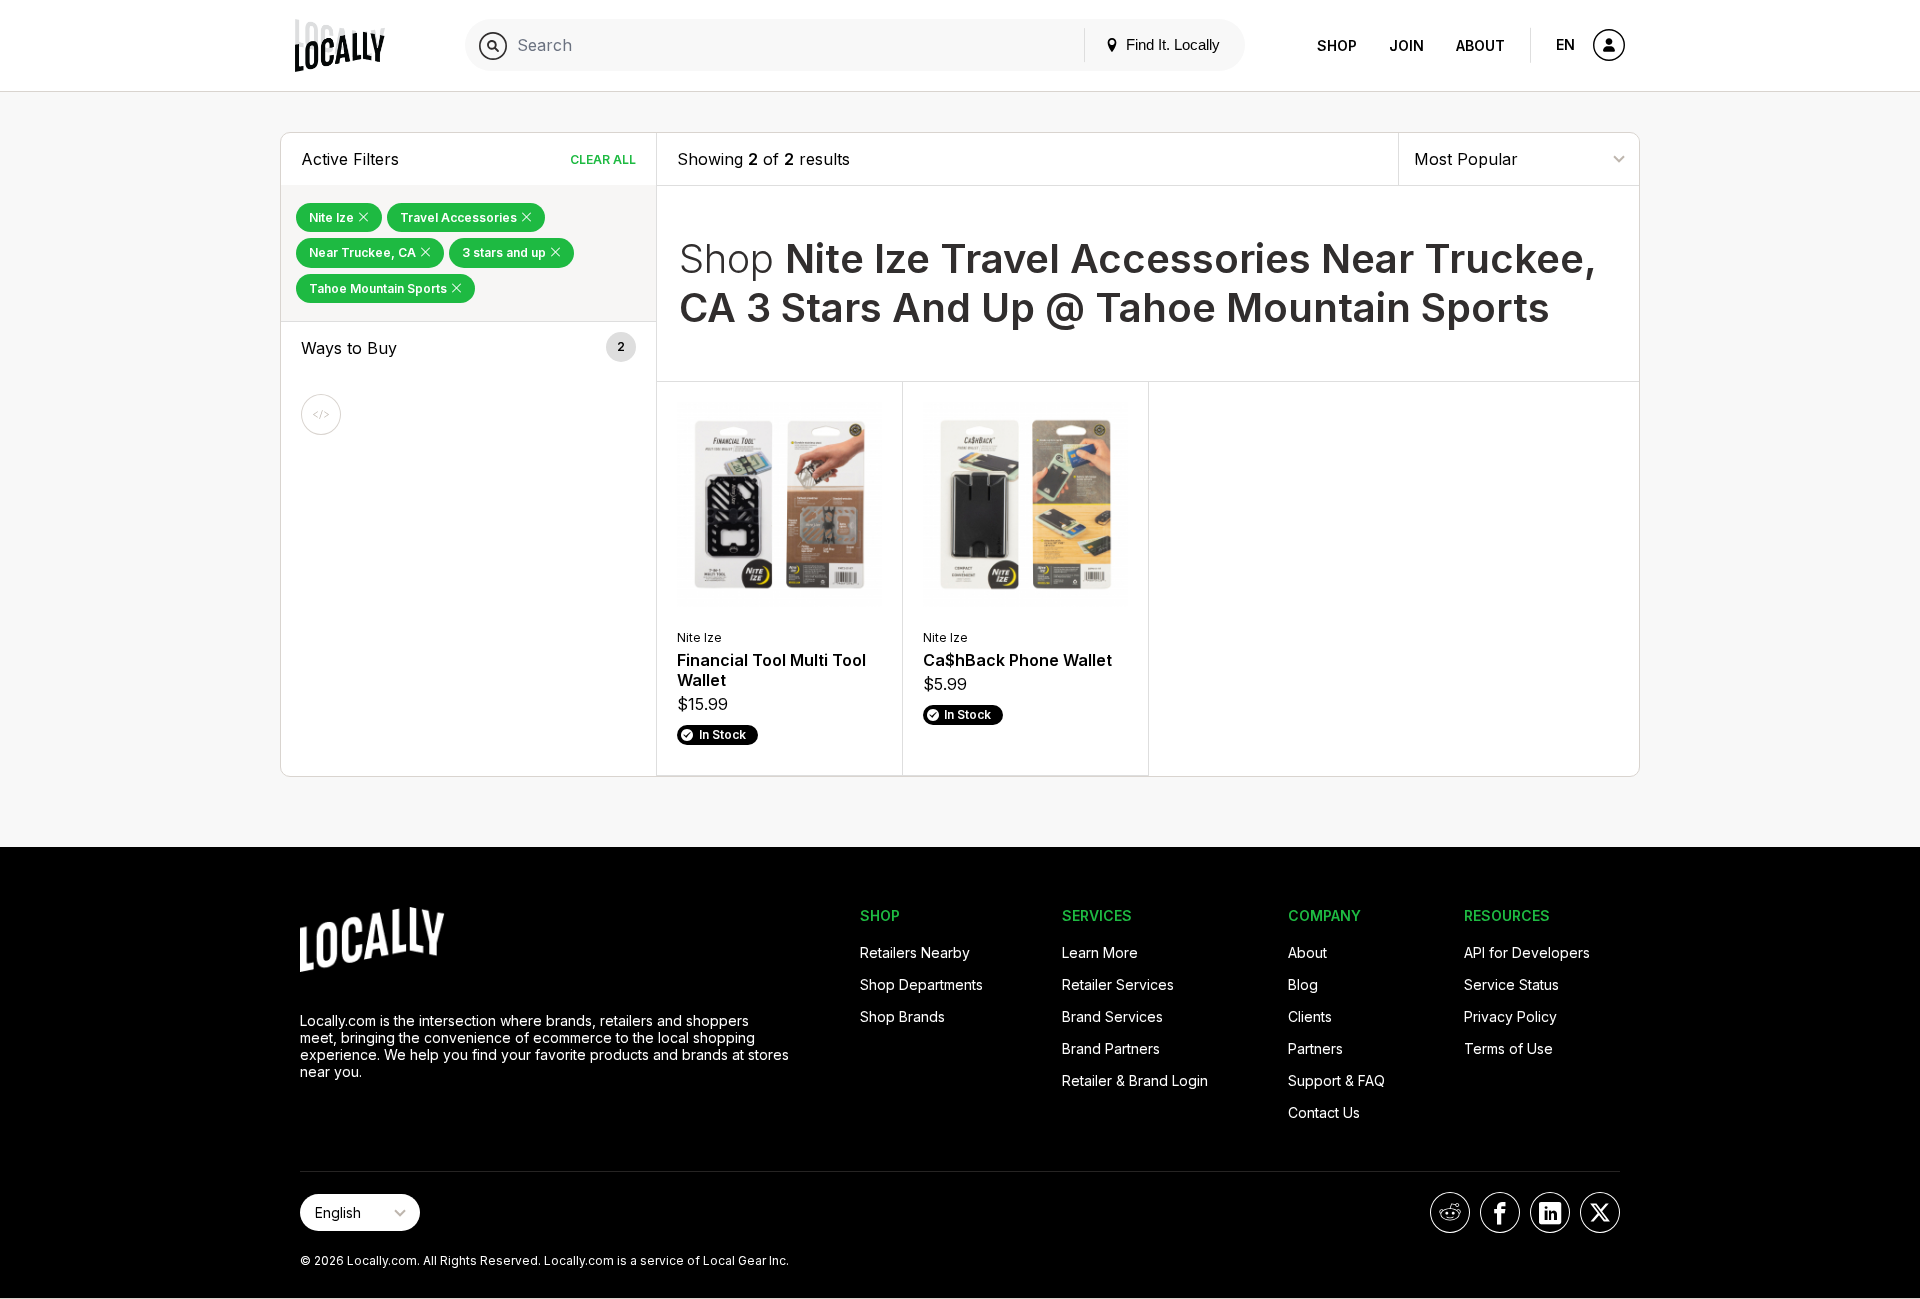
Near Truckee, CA (364, 252)
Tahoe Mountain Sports (379, 288)
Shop (1337, 45)
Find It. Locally (1171, 44)
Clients (1310, 1016)
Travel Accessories (460, 217)
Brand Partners (1111, 1048)
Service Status (1511, 984)
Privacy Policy (1510, 1016)
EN (1565, 44)
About (1480, 45)
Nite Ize (333, 217)
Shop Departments (921, 984)
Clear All (603, 159)
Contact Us (1324, 1112)
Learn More (1100, 952)
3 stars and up (505, 252)
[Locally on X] (1600, 1212)
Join (1406, 45)
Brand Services (1112, 1016)
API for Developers (1527, 952)
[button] (468, 348)
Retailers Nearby (915, 952)
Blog (1303, 984)
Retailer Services (1118, 984)
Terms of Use (1508, 1048)
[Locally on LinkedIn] (1550, 1212)
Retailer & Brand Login (1135, 1080)
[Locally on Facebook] (1500, 1212)
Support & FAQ (1336, 1080)
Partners (1315, 1048)
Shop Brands (902, 1016)
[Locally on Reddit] (1450, 1212)
